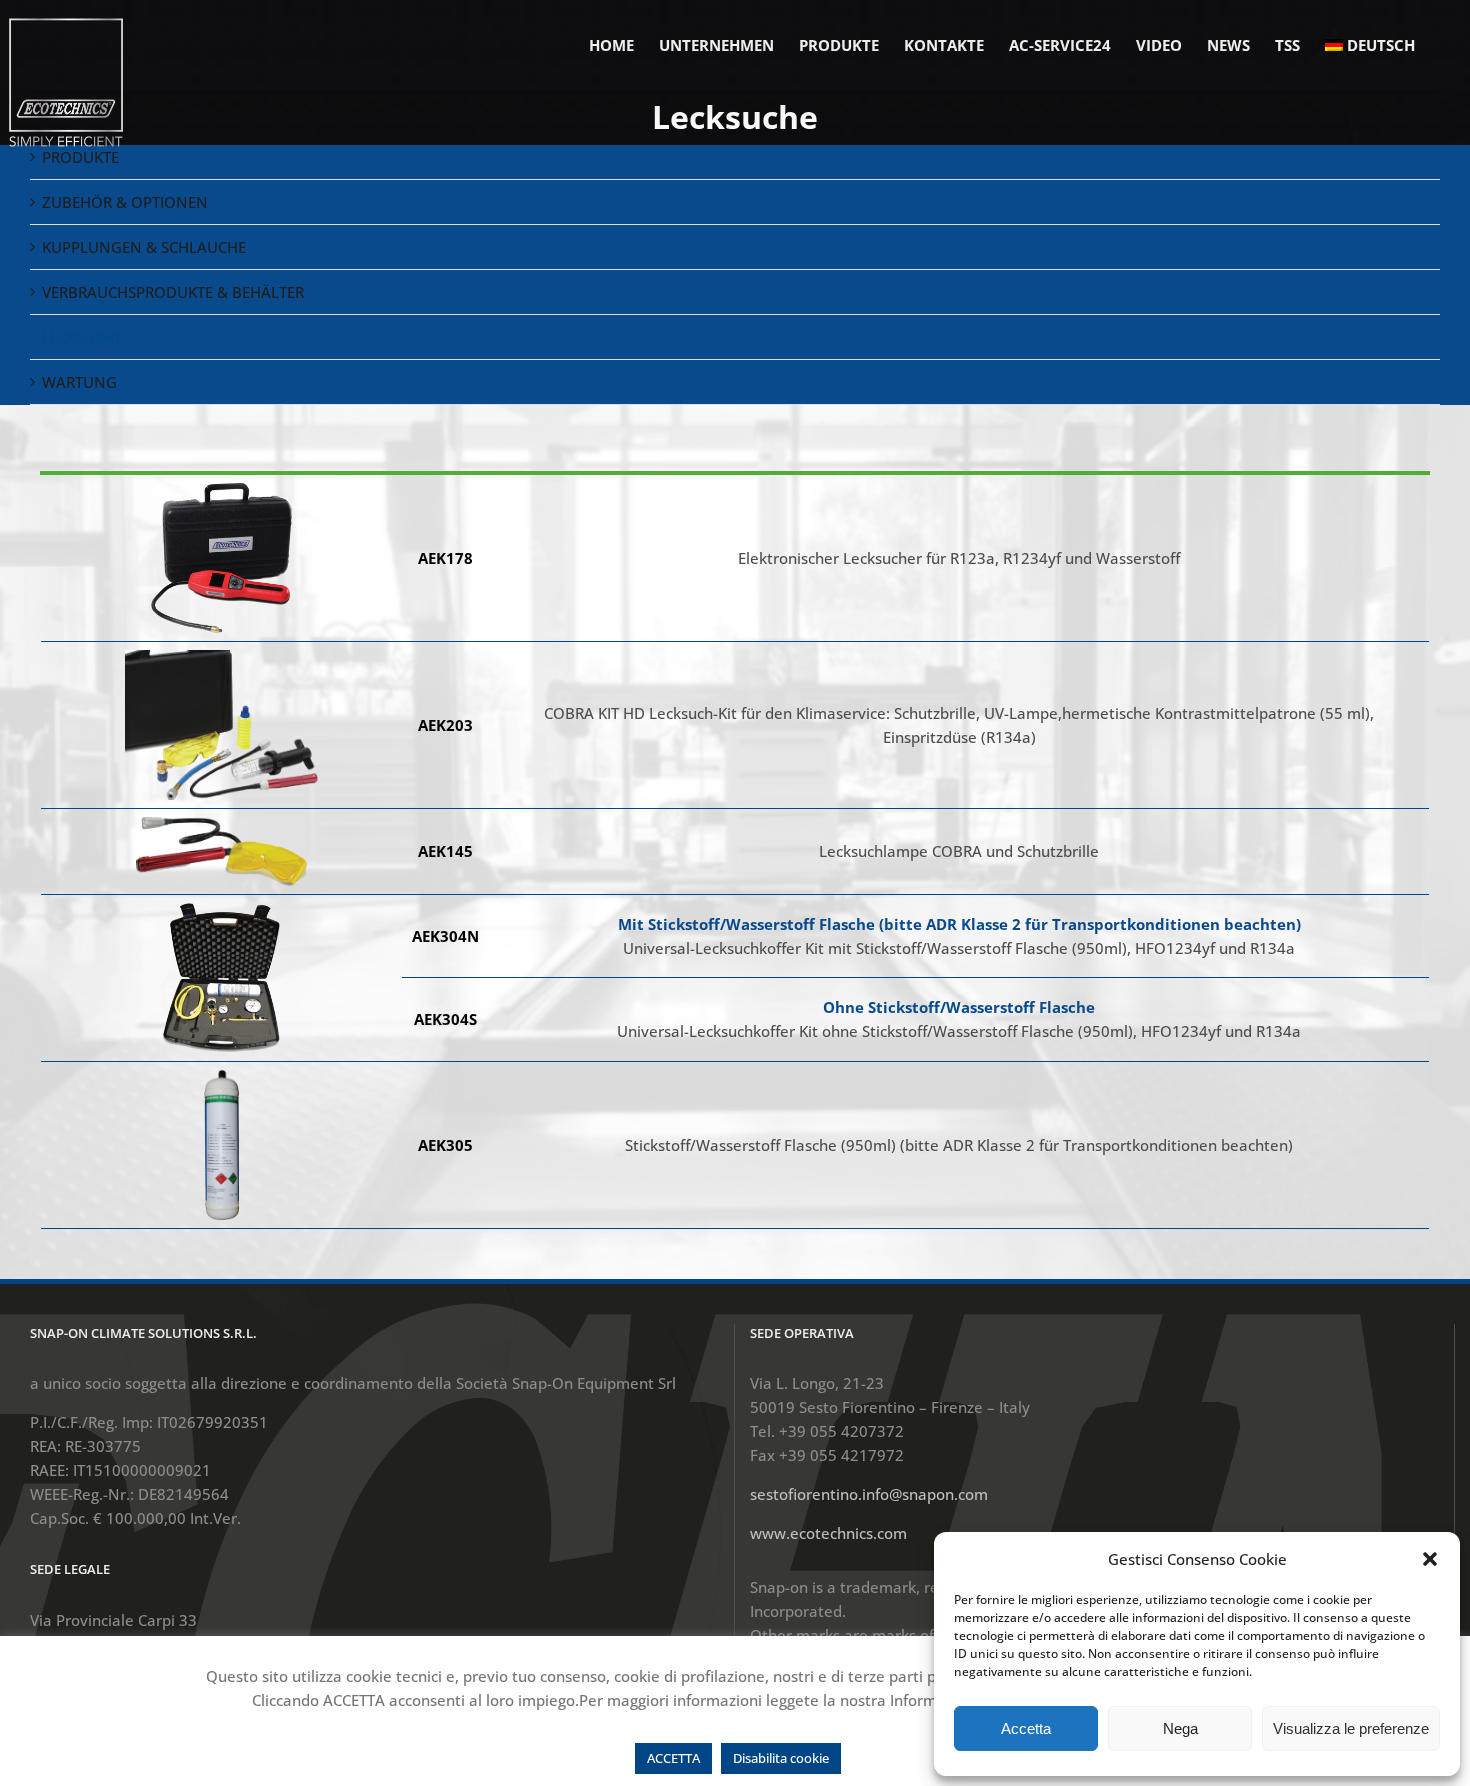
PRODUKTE (80, 157)
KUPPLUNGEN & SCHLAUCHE (144, 247)
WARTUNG (79, 382)
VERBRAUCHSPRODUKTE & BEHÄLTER (173, 292)
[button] (1430, 1559)
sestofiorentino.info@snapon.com (869, 1494)
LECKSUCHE (82, 337)
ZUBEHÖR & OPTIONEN (125, 202)
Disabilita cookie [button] (781, 1758)
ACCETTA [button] (673, 1758)
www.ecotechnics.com (828, 1533)
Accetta (1026, 1728)
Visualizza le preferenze (1351, 1728)
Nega (1180, 1728)
